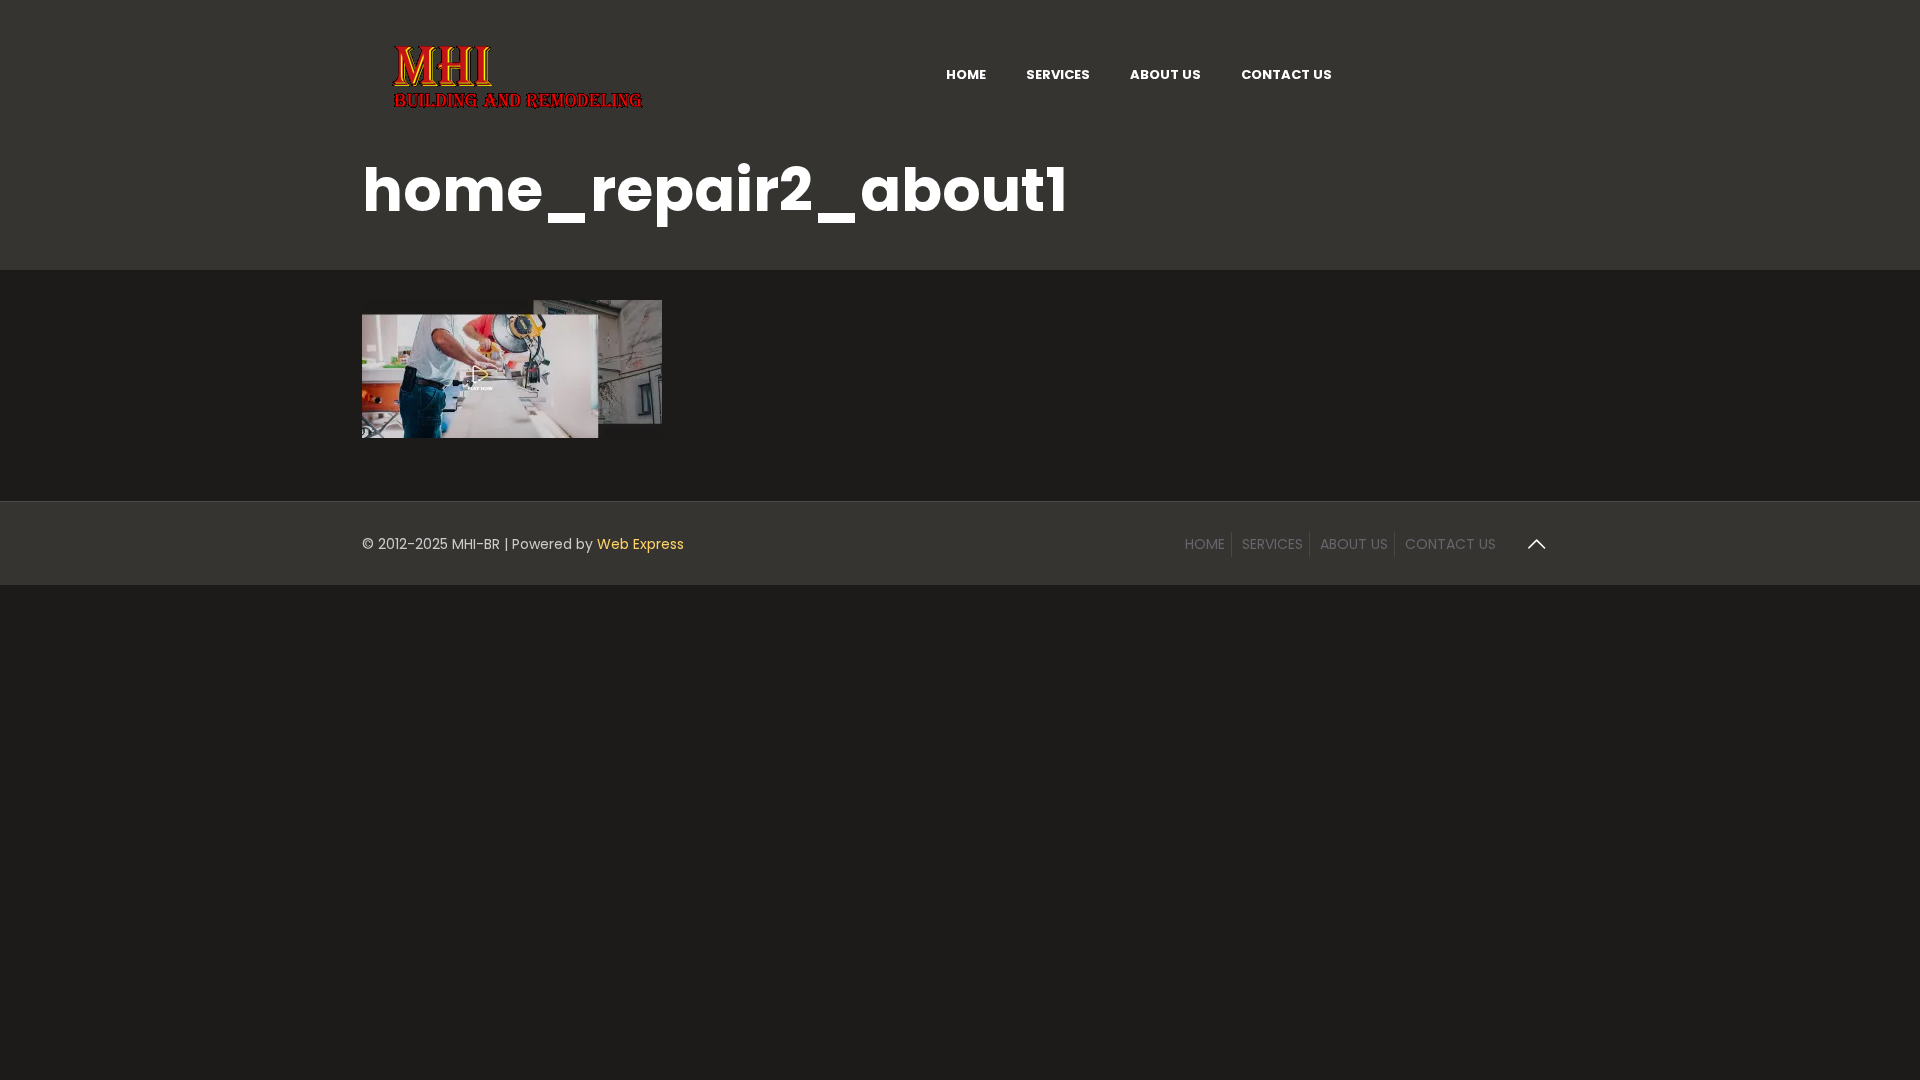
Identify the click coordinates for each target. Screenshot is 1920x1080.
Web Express (640, 544)
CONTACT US (1450, 544)
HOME (1205, 544)
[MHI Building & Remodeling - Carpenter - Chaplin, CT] (519, 74)
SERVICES (1272, 544)
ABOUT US (1354, 544)
